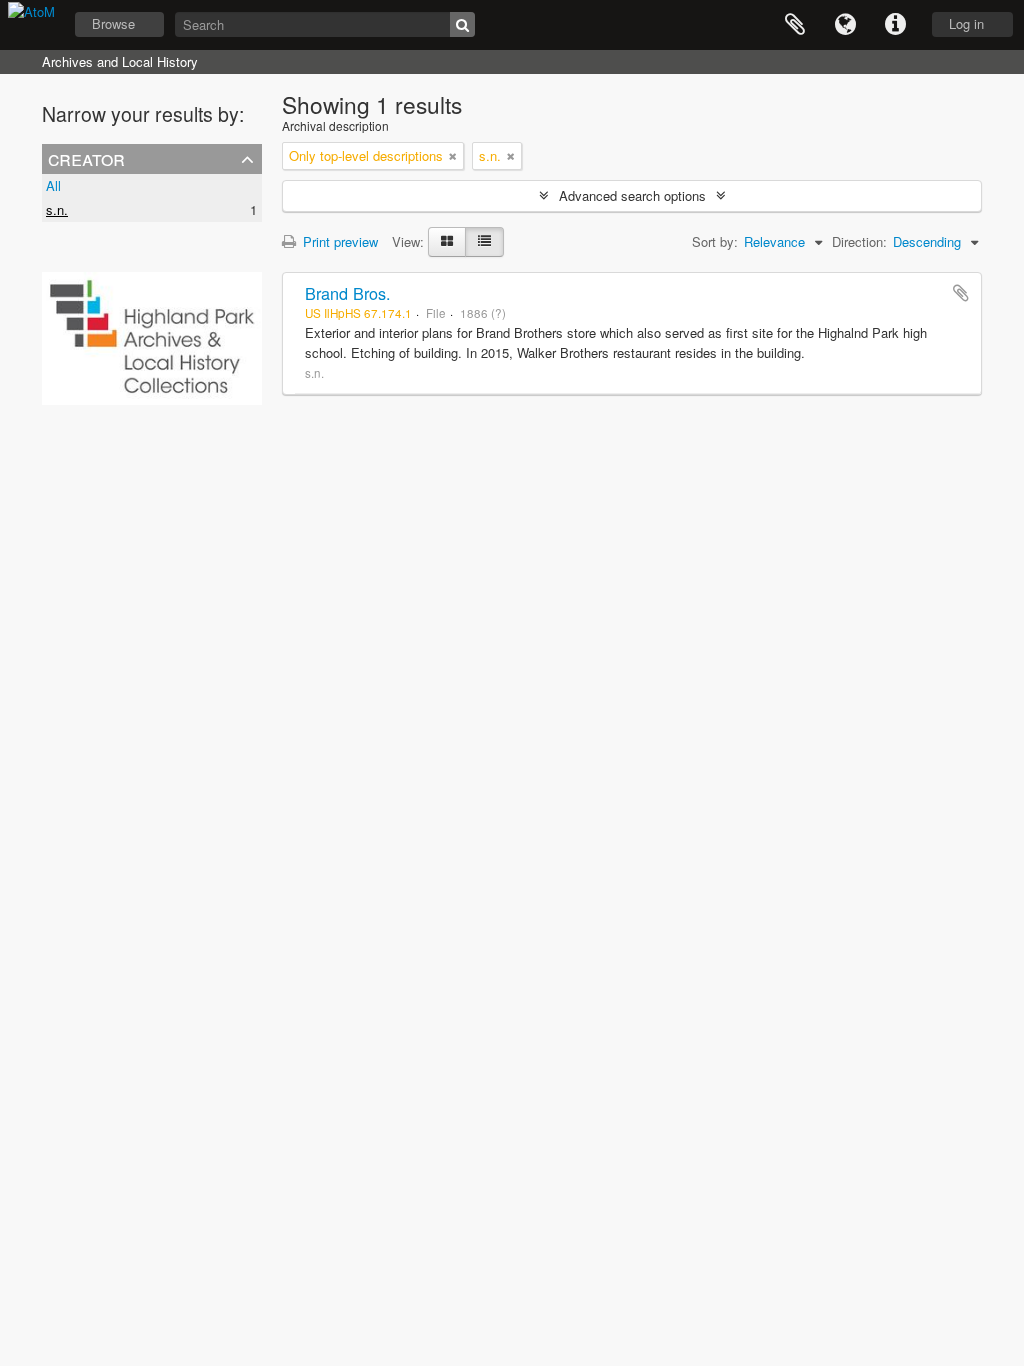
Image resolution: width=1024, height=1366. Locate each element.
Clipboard (795, 25)
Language (845, 25)
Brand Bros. (348, 293)
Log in (966, 23)
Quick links (895, 25)
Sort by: (715, 241)
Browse (113, 23)
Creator (86, 158)
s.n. (57, 209)
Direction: (859, 241)
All (53, 185)
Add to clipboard (961, 293)
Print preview (338, 241)
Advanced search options (632, 195)
